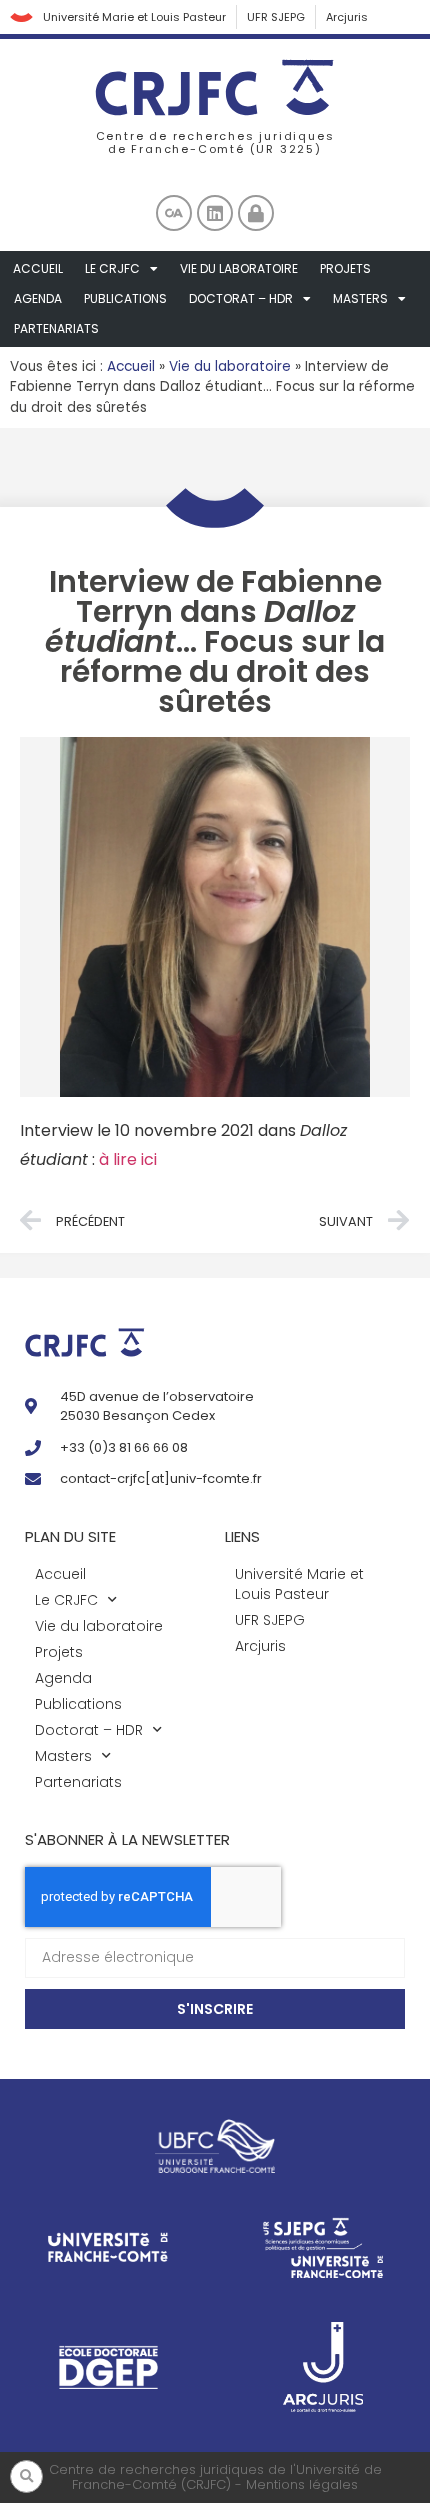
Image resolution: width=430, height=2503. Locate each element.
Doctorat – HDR (241, 298)
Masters (360, 298)
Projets (345, 268)
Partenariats (56, 328)
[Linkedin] (215, 213)
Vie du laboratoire (239, 268)
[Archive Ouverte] (174, 213)
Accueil (38, 268)
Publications (125, 298)
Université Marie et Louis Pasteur (134, 17)
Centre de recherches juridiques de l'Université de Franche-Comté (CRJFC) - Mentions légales (215, 2477)
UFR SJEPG (276, 17)
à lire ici (128, 1159)
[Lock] (256, 213)
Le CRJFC (112, 268)
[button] (26, 2476)
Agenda (38, 298)
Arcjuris (347, 17)
